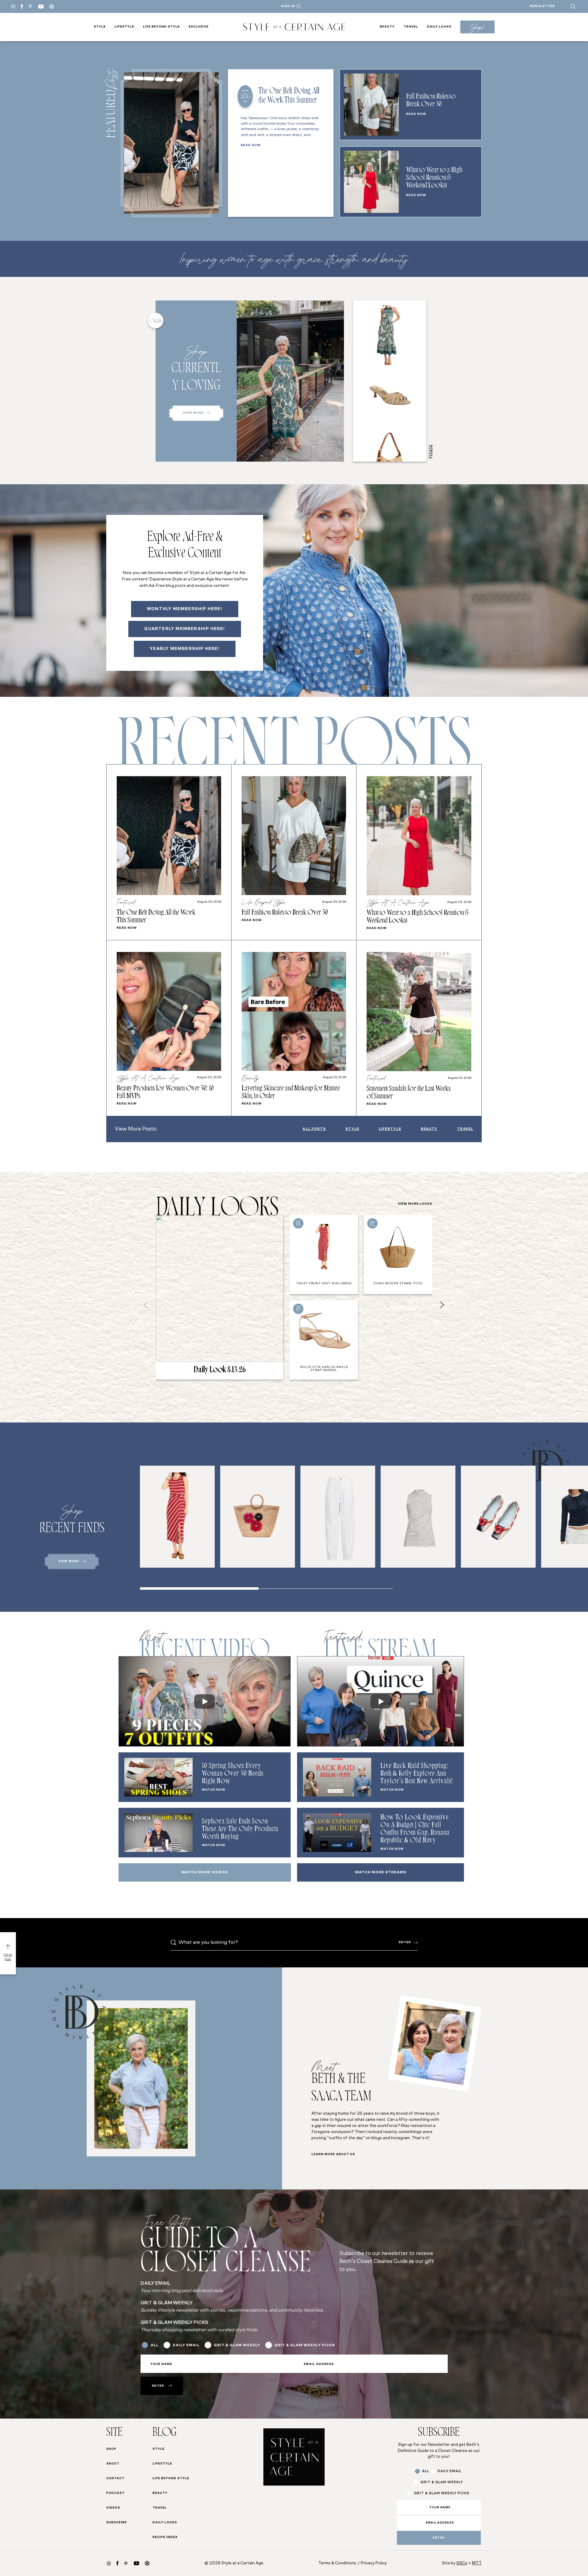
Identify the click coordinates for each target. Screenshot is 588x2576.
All (175, 1295)
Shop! (477, 27)
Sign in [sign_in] (288, 6)
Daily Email (185, 1307)
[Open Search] (573, 6)
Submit (216, 1388)
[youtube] (41, 7)
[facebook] (22, 7)
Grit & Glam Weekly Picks (202, 1320)
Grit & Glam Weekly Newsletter (210, 1332)
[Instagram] (13, 6)
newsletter (542, 6)
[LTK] (52, 7)
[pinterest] (30, 6)
